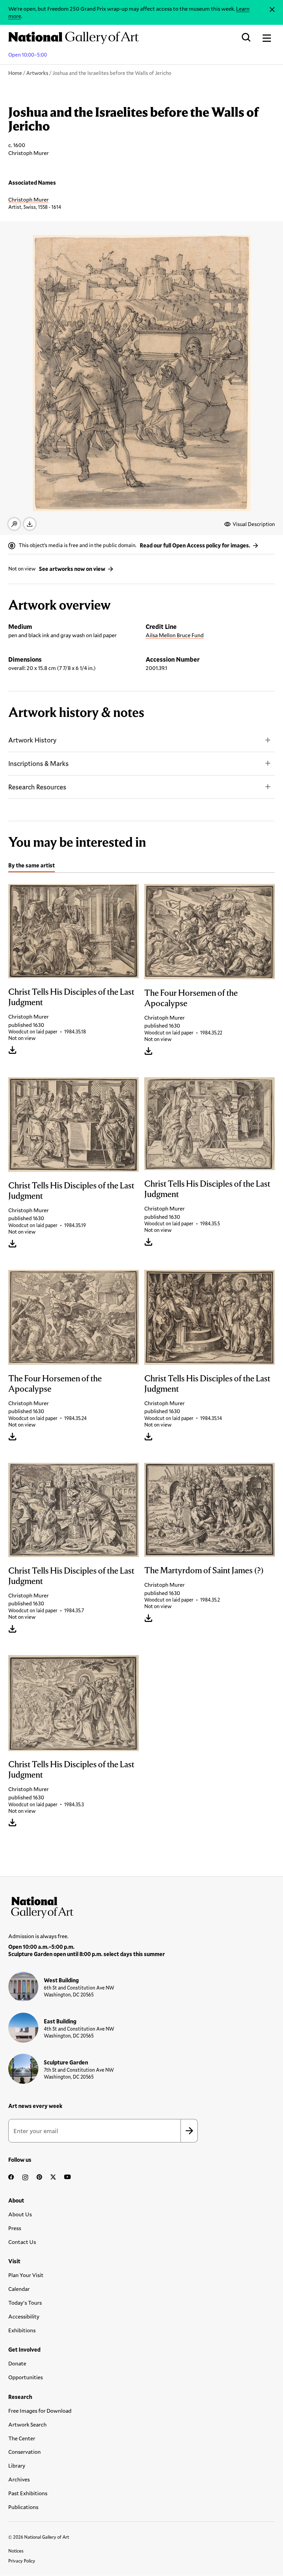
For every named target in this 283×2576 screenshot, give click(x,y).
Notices (16, 2551)
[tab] (32, 866)
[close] (272, 9)
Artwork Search (27, 2424)
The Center (22, 2438)
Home (15, 73)
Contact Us (22, 2242)
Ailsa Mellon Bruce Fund (175, 635)
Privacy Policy (22, 2561)
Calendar (19, 2289)
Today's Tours (25, 2302)
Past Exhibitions (28, 2493)
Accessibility (24, 2316)
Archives (19, 2479)
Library (17, 2465)
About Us (20, 2214)
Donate (17, 2363)
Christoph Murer (28, 199)
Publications (23, 2507)
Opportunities (26, 2377)
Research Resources (37, 787)
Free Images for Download (40, 2410)
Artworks (37, 73)
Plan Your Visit (26, 2275)
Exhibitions (22, 2330)
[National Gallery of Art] (141, 1906)
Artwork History (32, 740)
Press (15, 2228)
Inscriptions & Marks (38, 763)
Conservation (25, 2452)
